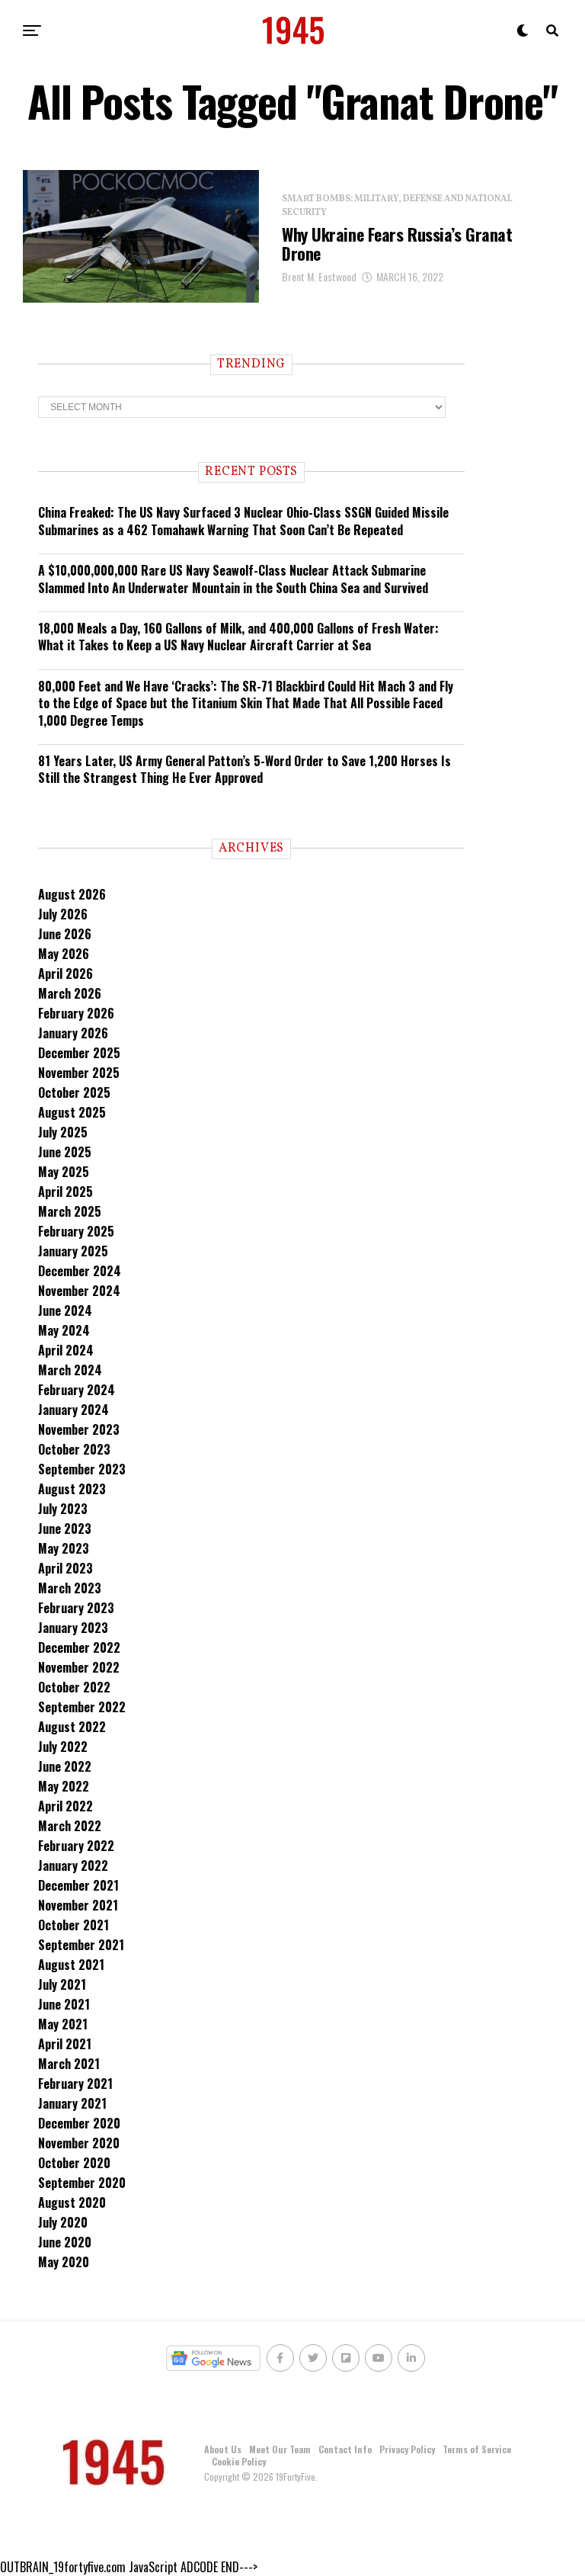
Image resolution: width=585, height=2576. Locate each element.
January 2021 (72, 2103)
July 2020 (63, 2222)
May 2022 (64, 1786)
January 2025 (73, 1251)
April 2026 (66, 974)
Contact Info (345, 2449)
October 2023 (74, 1449)
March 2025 (70, 1211)
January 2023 (73, 1628)
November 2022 (79, 1667)
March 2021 (69, 2064)
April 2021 (65, 2044)
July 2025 (63, 1132)
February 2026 (76, 1013)
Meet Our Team (280, 2449)
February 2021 (75, 2084)
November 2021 (78, 1905)
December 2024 (80, 1271)
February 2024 (77, 1390)
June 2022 (65, 1766)
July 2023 (63, 1509)
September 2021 (81, 1945)
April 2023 (66, 1568)
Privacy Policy (407, 2449)
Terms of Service (477, 2449)
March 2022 (70, 1826)
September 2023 (82, 1469)
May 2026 (64, 954)
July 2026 (63, 914)
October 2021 (74, 1925)
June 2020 (65, 2242)
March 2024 (70, 1370)
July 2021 (62, 1984)
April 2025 (66, 1192)
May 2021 (63, 2024)
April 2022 (66, 1806)
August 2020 (72, 2202)
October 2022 (74, 1687)
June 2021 (64, 2004)
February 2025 (76, 1231)
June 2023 (65, 1529)
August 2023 (72, 1489)
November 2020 (79, 2143)
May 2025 (64, 1172)
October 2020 (74, 2163)
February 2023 (76, 1608)
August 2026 (72, 894)
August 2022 (72, 1727)
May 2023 (64, 1548)
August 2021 (71, 1965)
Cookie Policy (239, 2461)
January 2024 (74, 1410)
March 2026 (70, 993)
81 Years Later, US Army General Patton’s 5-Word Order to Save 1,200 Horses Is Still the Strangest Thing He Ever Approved (245, 769)
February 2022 (76, 1846)
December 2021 (78, 1885)
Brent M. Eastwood (319, 276)
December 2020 (79, 2123)
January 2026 (73, 1033)
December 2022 (79, 1647)
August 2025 (72, 1112)
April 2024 (66, 1350)
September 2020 (82, 2183)
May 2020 (64, 2262)
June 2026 (65, 934)
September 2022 (82, 1707)
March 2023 (70, 1588)
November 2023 (79, 1429)
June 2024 (65, 1310)
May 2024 (64, 1330)
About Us (223, 2449)
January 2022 (73, 1865)
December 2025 (79, 1053)
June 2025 (65, 1152)
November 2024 (79, 1291)
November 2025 (79, 1073)
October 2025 (74, 1092)
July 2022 (63, 1747)
